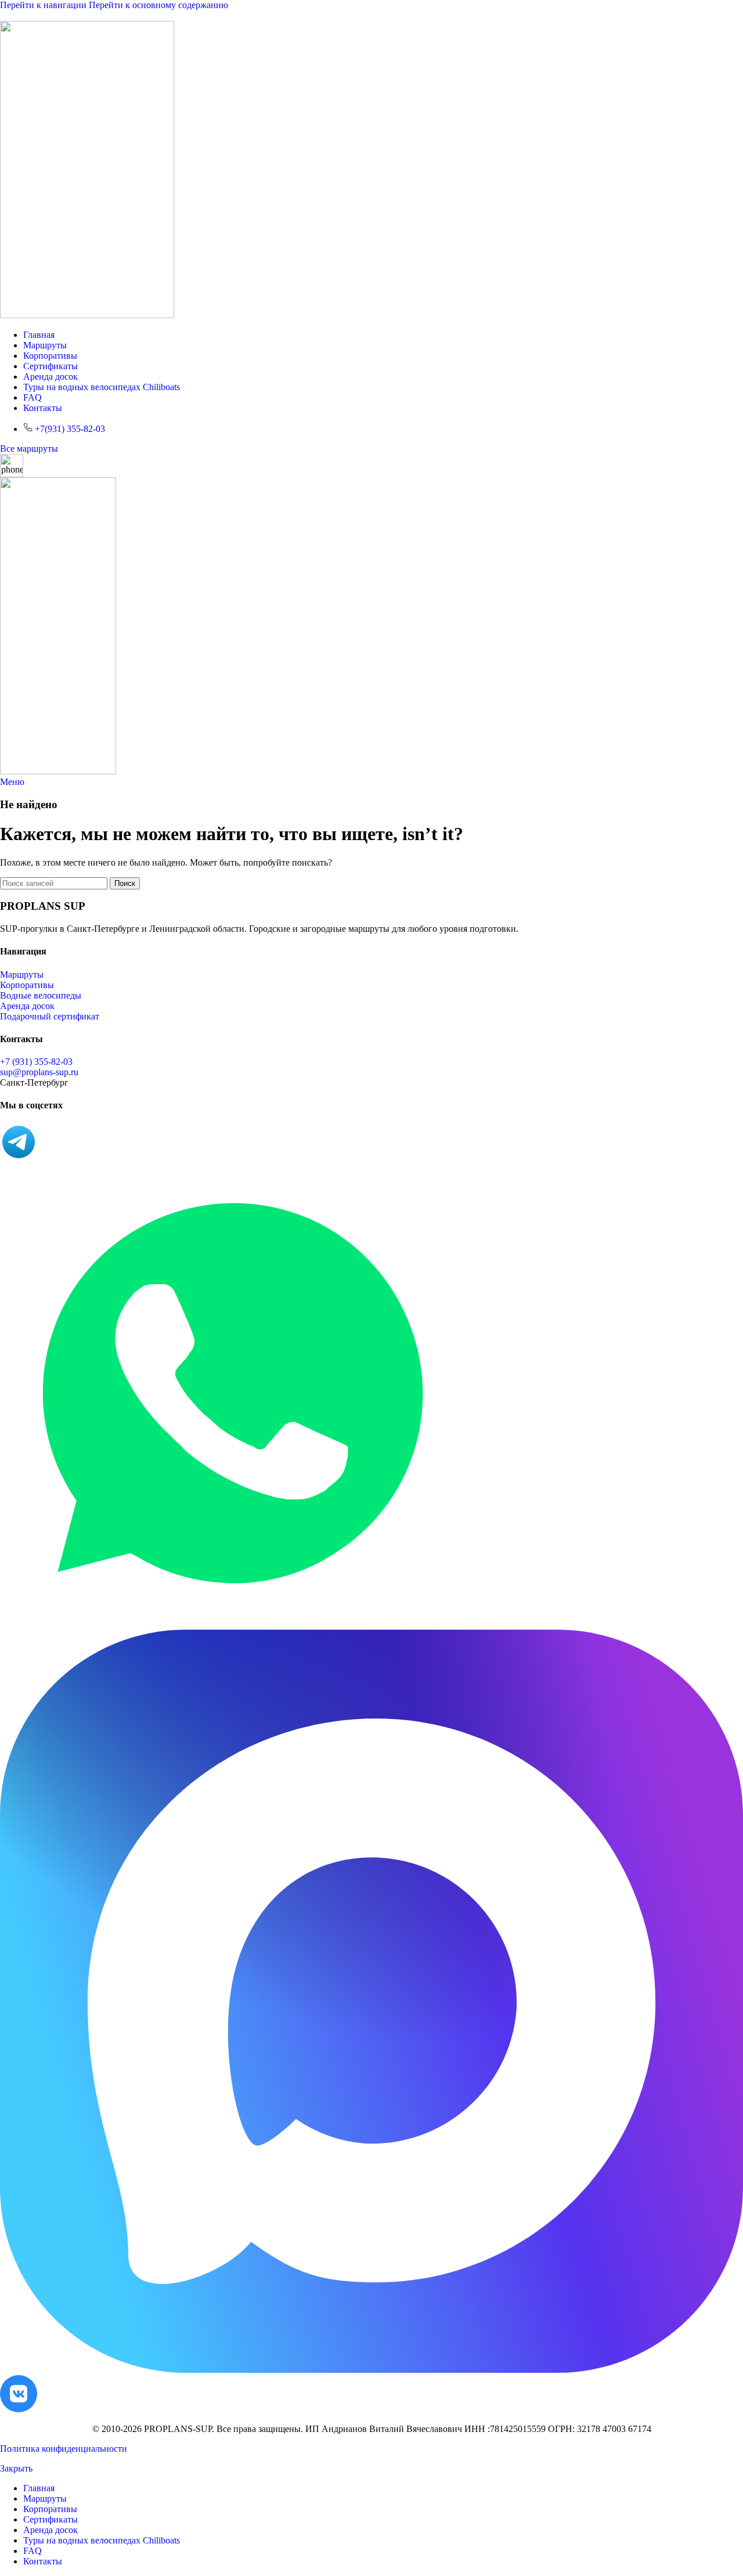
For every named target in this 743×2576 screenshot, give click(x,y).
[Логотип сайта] (87, 315)
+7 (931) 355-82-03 (36, 1062)
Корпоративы (27, 985)
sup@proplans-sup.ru (39, 1072)
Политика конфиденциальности (64, 2449)
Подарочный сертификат (50, 1016)
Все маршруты (29, 448)
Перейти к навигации (44, 5)
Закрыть (16, 2468)
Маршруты (22, 974)
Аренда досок (27, 1006)
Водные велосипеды (41, 995)
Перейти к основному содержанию (158, 5)
